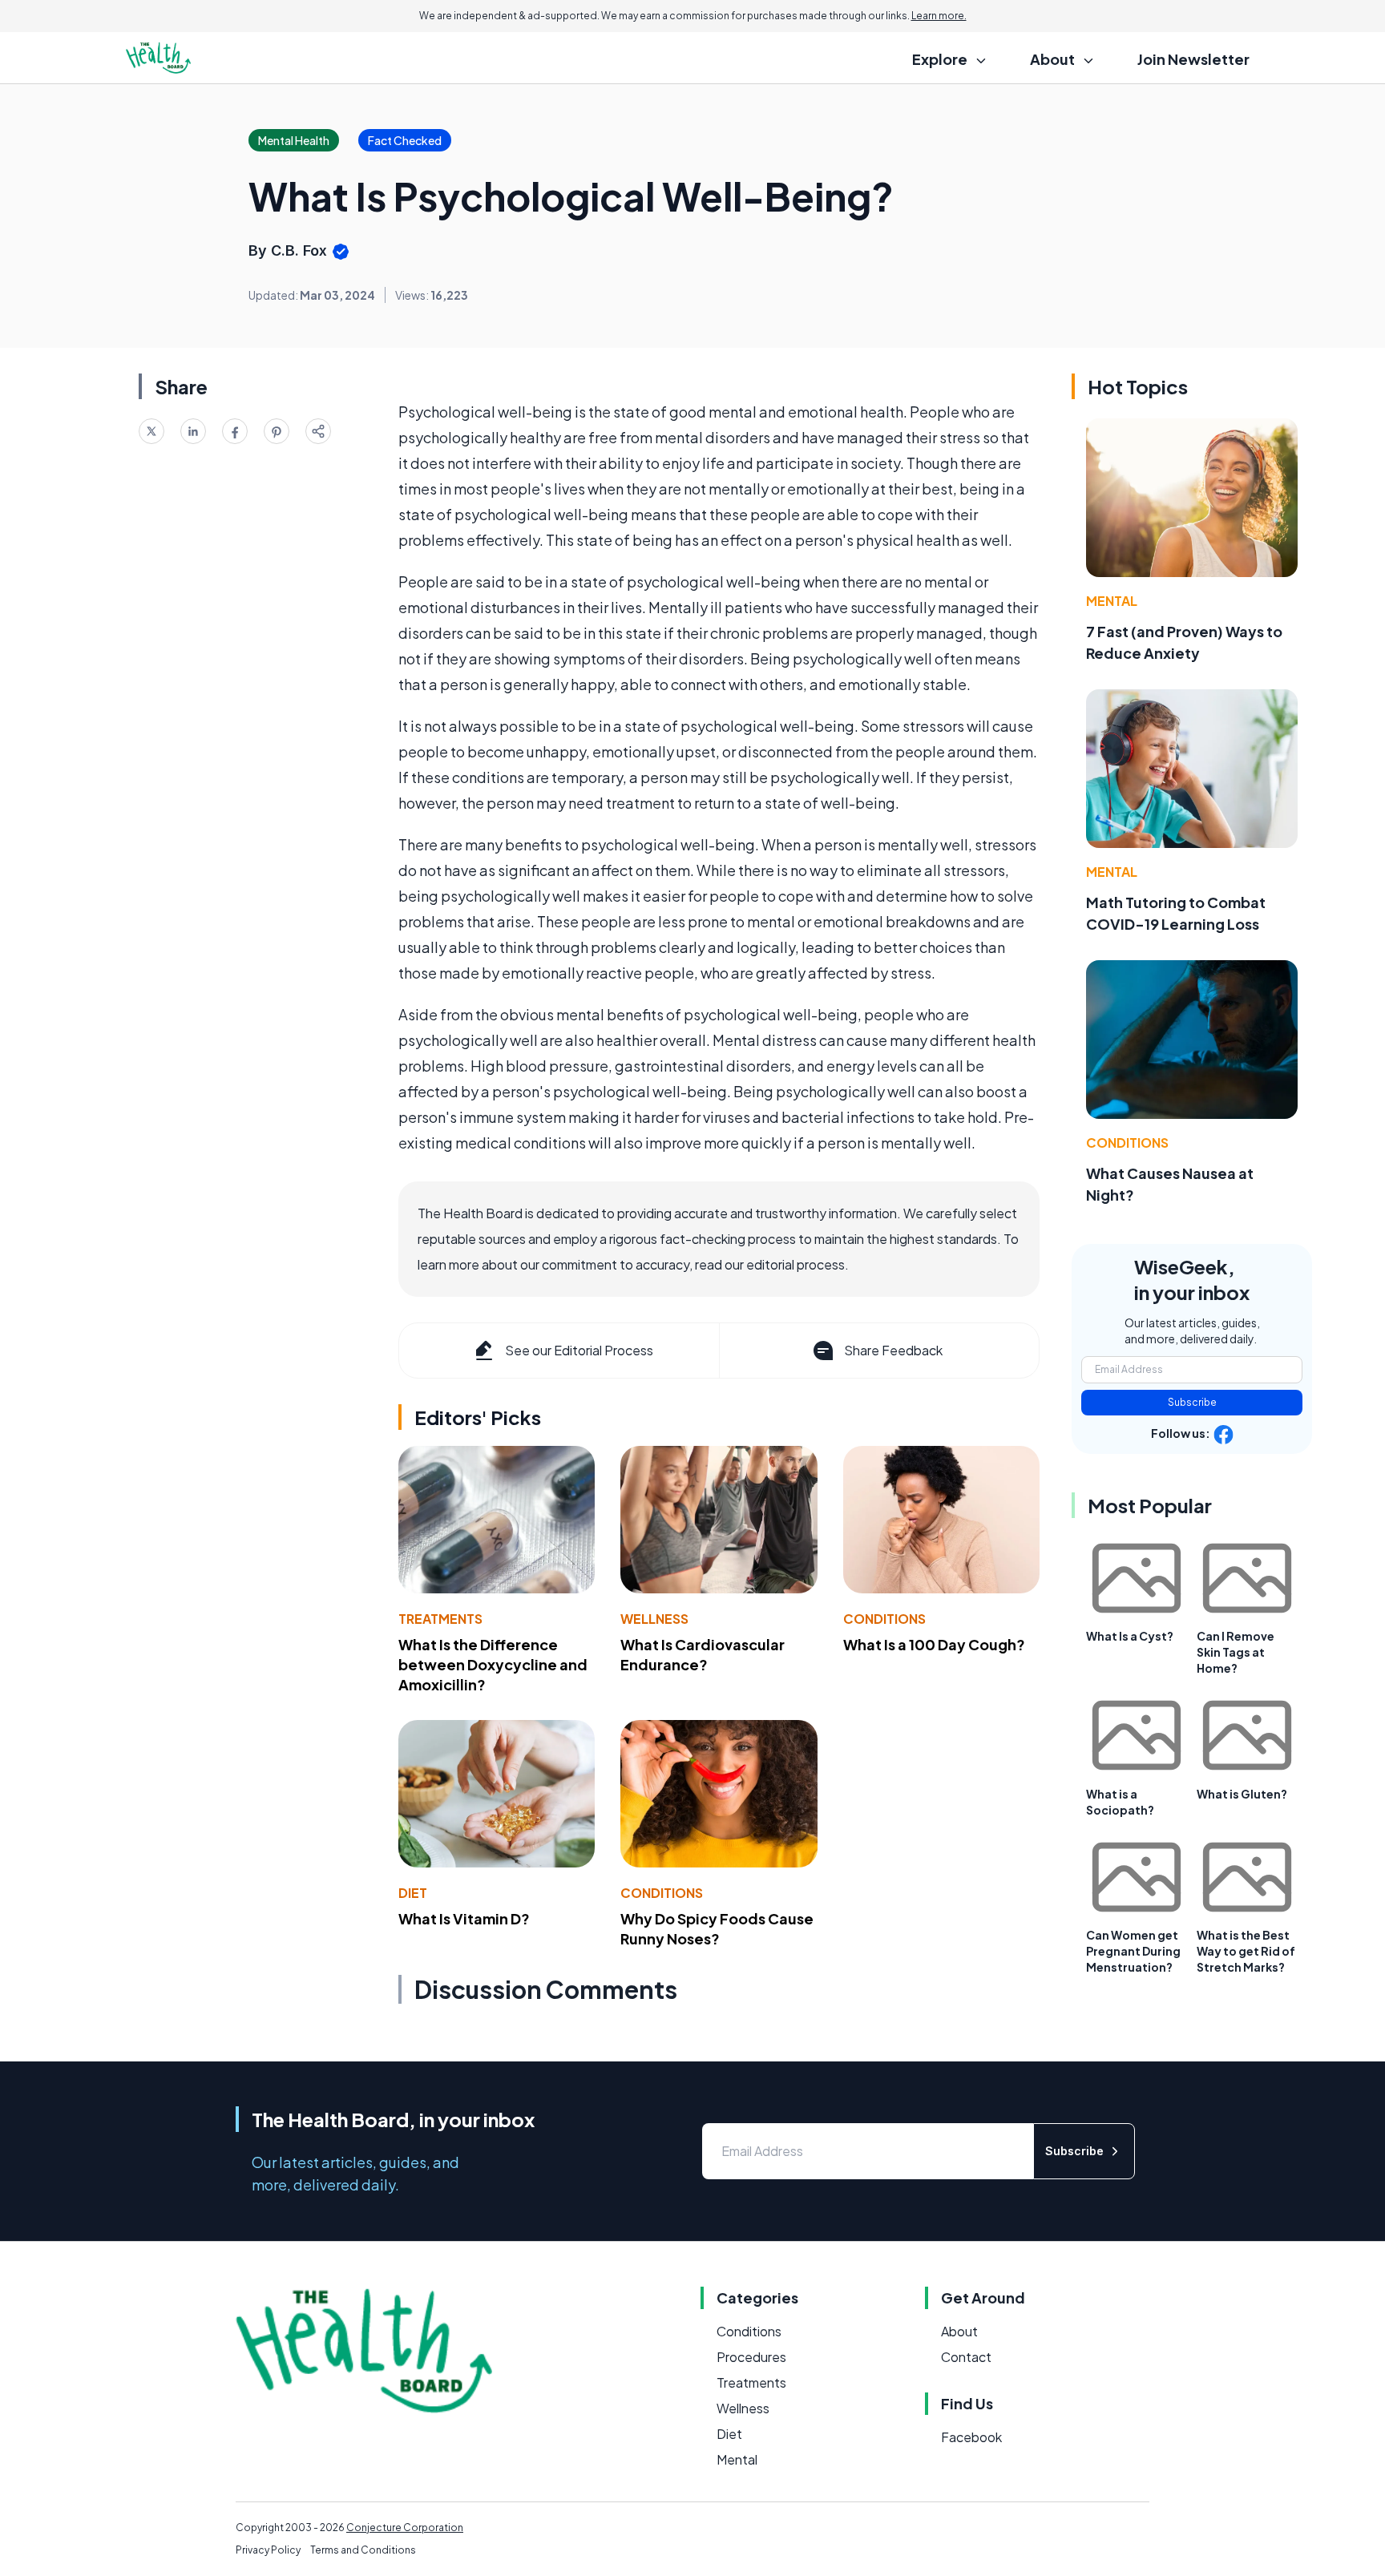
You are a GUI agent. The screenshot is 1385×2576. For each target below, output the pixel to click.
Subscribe (1192, 1402)
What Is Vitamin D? (464, 1918)
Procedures (751, 2357)
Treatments (440, 1619)
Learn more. (939, 16)
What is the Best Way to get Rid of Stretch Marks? (1246, 1951)
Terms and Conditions (363, 2550)
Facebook (971, 2437)
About (959, 2331)
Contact (966, 2357)
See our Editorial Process (579, 1350)
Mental (1112, 601)
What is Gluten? (1242, 1794)
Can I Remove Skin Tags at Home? (1236, 1652)
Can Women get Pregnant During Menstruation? (1133, 1951)
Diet (413, 1893)
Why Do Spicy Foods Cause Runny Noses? (717, 1928)
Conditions (884, 1619)
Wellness (654, 1619)
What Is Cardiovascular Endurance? (703, 1654)
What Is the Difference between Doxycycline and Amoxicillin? (493, 1664)
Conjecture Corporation (405, 2528)
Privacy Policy (268, 2550)
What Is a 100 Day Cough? (934, 1644)
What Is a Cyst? (1130, 1636)
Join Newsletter (1193, 59)
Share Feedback (893, 1350)
